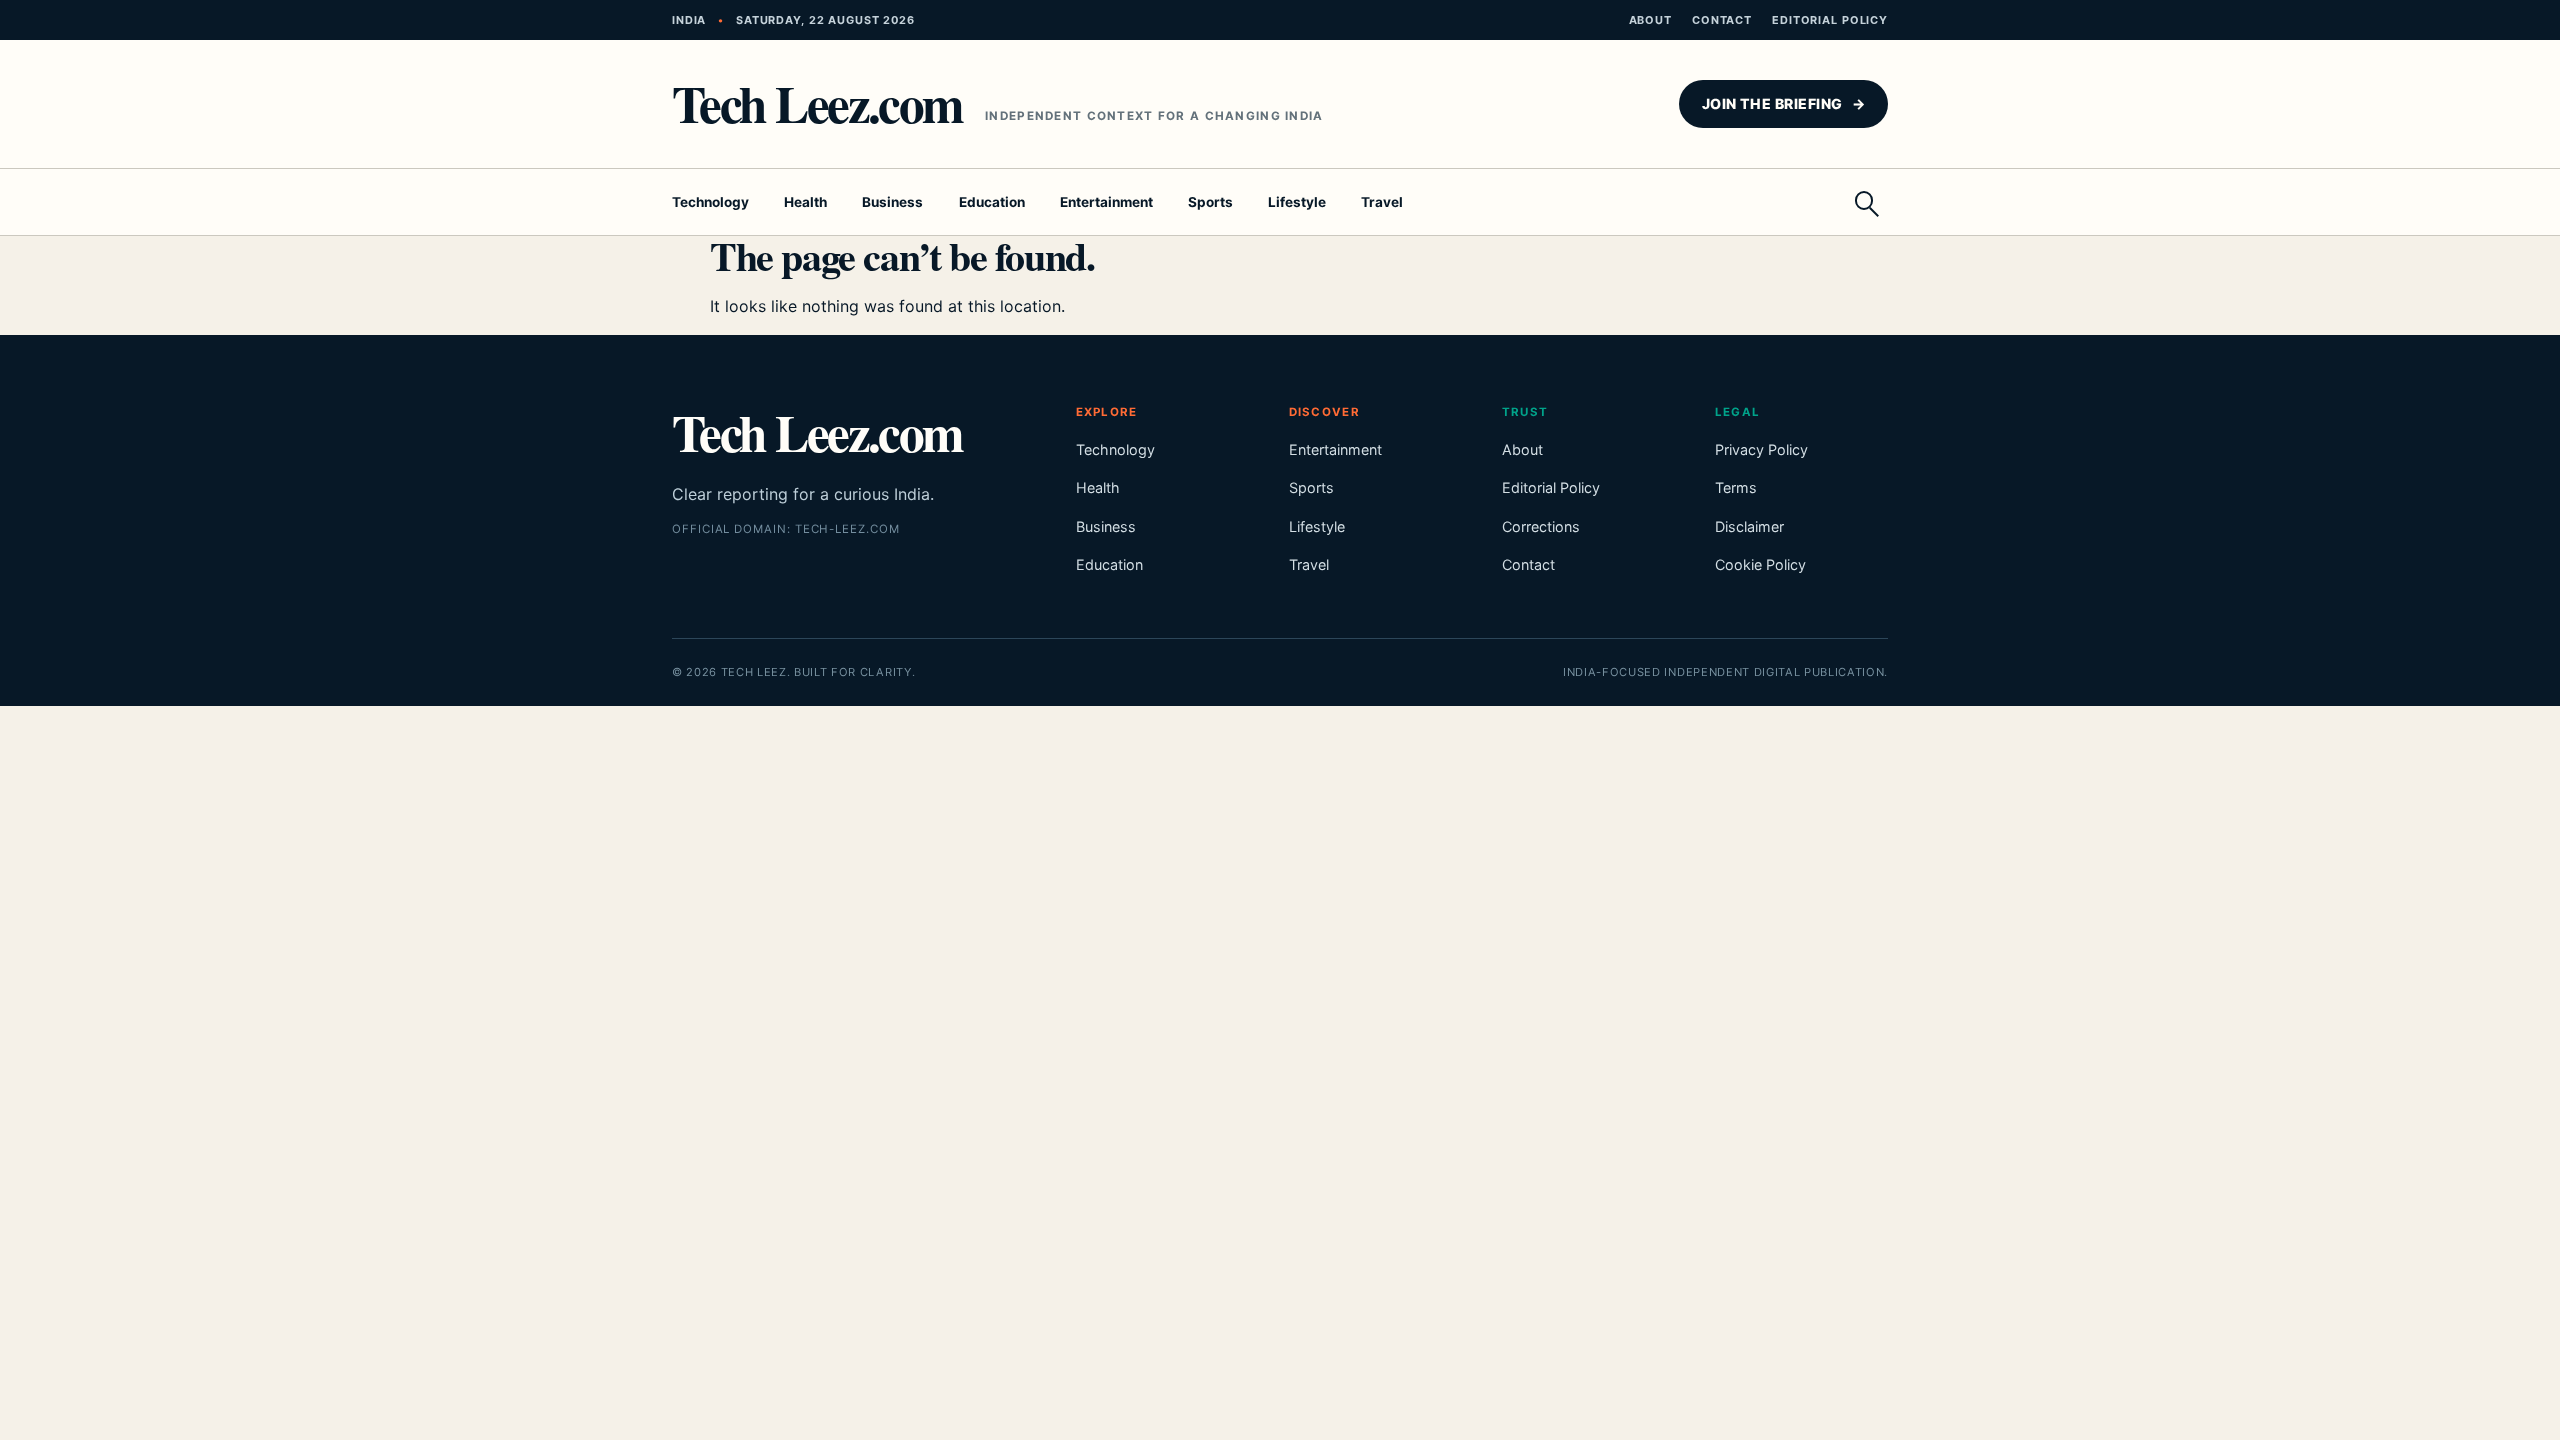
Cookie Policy (1760, 564)
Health (805, 202)
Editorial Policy (1830, 20)
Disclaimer (1749, 526)
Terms (1736, 487)
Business (892, 202)
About (1650, 20)
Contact (1722, 20)
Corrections (1541, 526)
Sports (1210, 202)
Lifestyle (1297, 202)
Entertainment (1106, 202)
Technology (710, 202)
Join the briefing (1784, 103)
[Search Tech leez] (1866, 202)
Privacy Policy (1761, 449)
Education (992, 202)
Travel (1382, 202)
